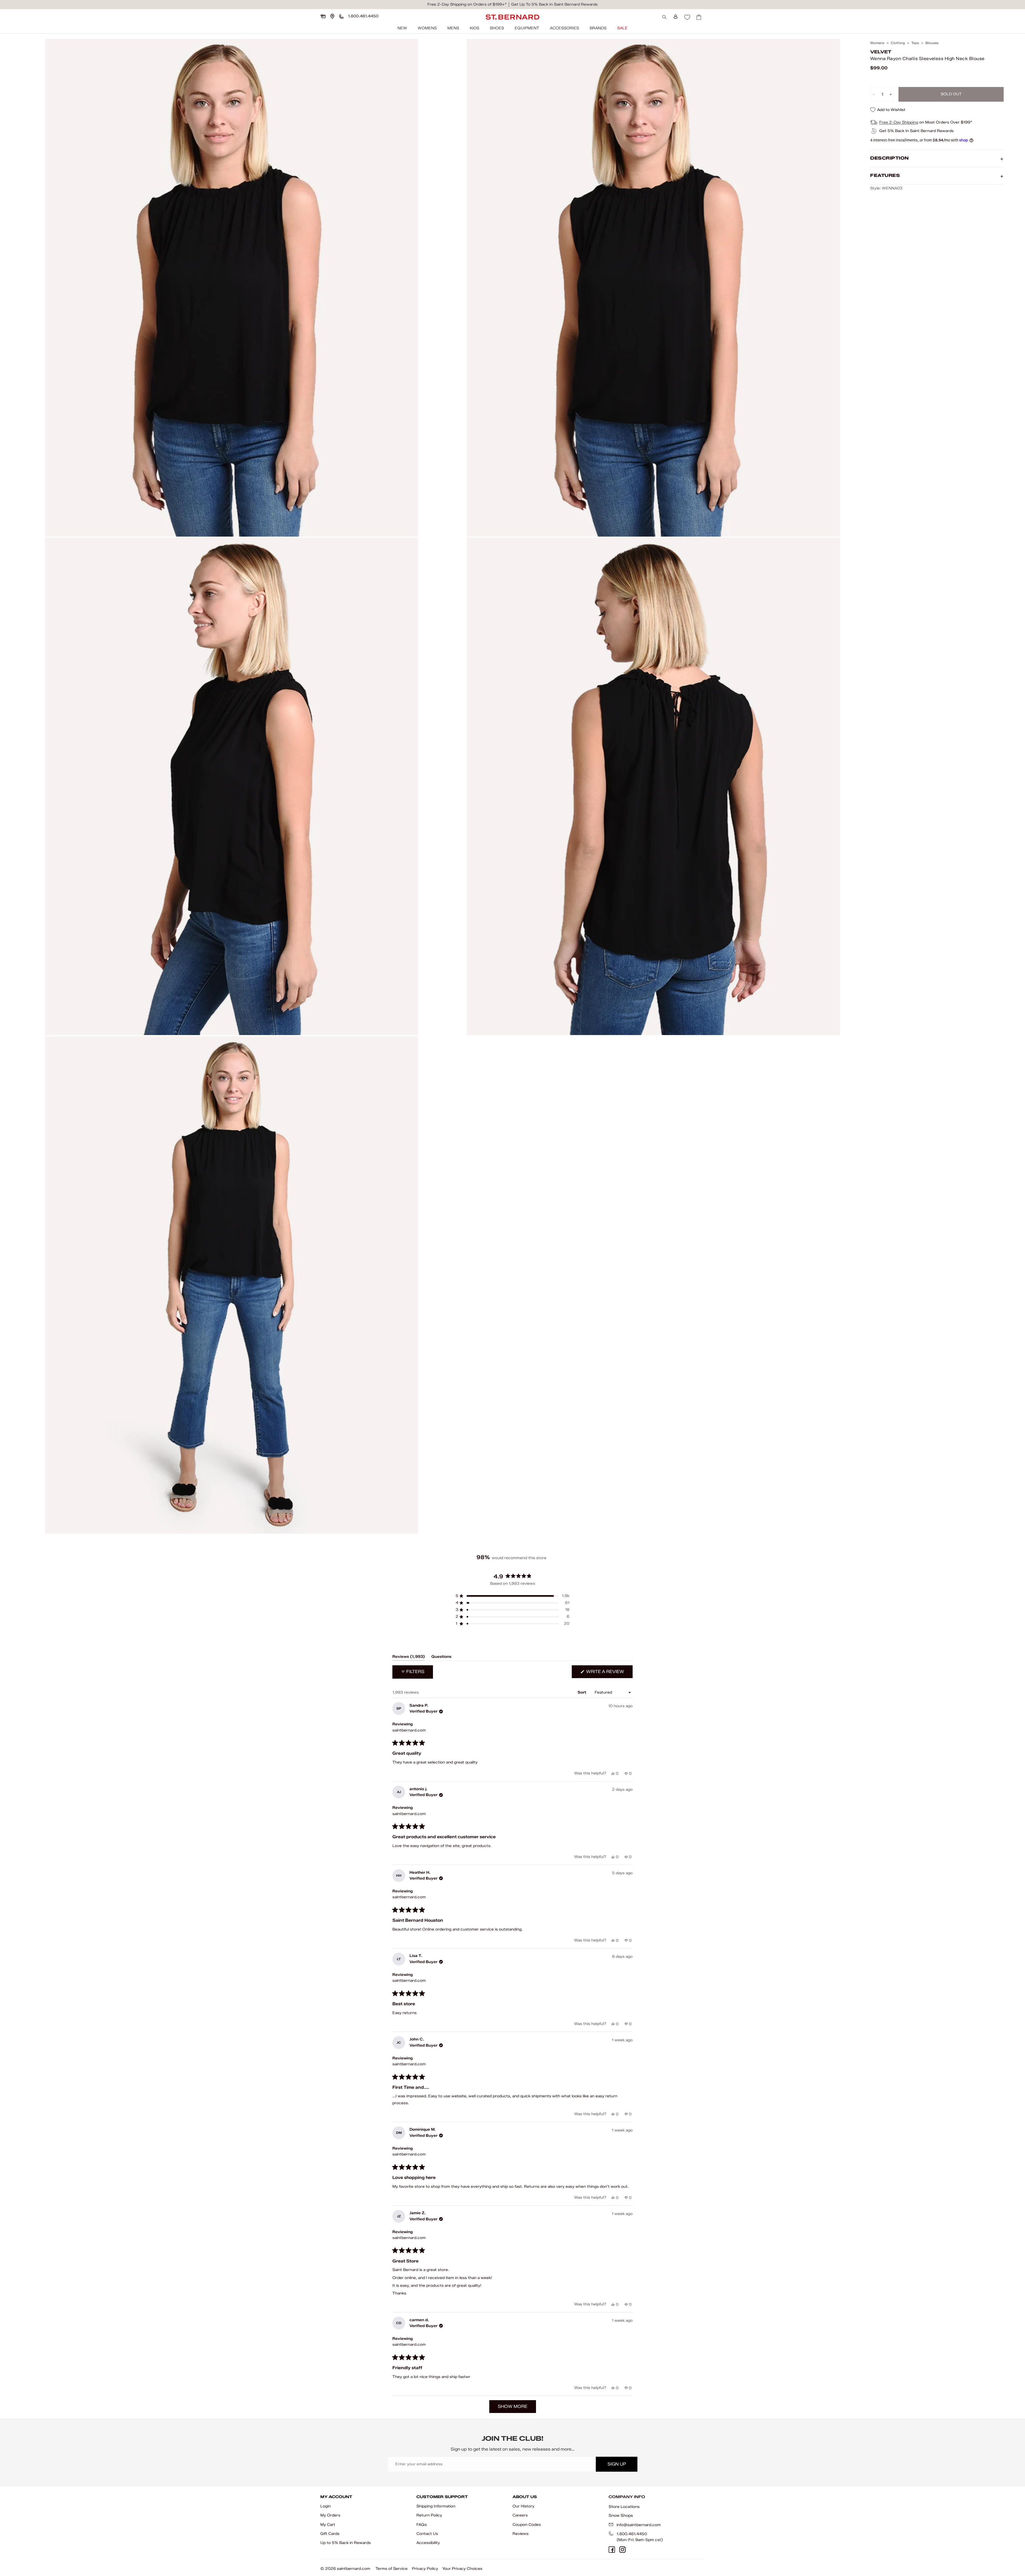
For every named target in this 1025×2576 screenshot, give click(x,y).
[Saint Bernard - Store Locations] (332, 16)
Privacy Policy (425, 2569)
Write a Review (609, 1673)
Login (326, 2506)
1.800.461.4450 (632, 2534)
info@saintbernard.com (639, 2525)
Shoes (497, 28)
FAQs (422, 2525)
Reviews (521, 2534)
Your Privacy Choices (462, 2569)
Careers (520, 2515)
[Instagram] (622, 2550)
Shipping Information (436, 2506)
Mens (453, 28)
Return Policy (429, 2515)
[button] (512, 1596)
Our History (523, 2506)
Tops (915, 43)
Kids (474, 28)
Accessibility (428, 2543)
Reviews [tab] (409, 1658)
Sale (622, 28)
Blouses (932, 43)
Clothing (898, 43)
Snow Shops (621, 2515)
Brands (598, 28)
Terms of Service (392, 2569)
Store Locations (624, 2507)
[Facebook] (612, 2550)
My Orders (330, 2515)
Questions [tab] (441, 1658)
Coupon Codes (527, 2525)
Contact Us (427, 2534)
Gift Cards (330, 2534)
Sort (582, 1692)
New (402, 28)
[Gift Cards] (323, 16)
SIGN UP (617, 2464)
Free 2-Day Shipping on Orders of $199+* (467, 4)
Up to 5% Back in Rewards (346, 2543)
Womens (427, 28)
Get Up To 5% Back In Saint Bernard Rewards (554, 4)
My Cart (328, 2525)
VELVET (881, 52)
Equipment (527, 28)
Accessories (564, 28)
